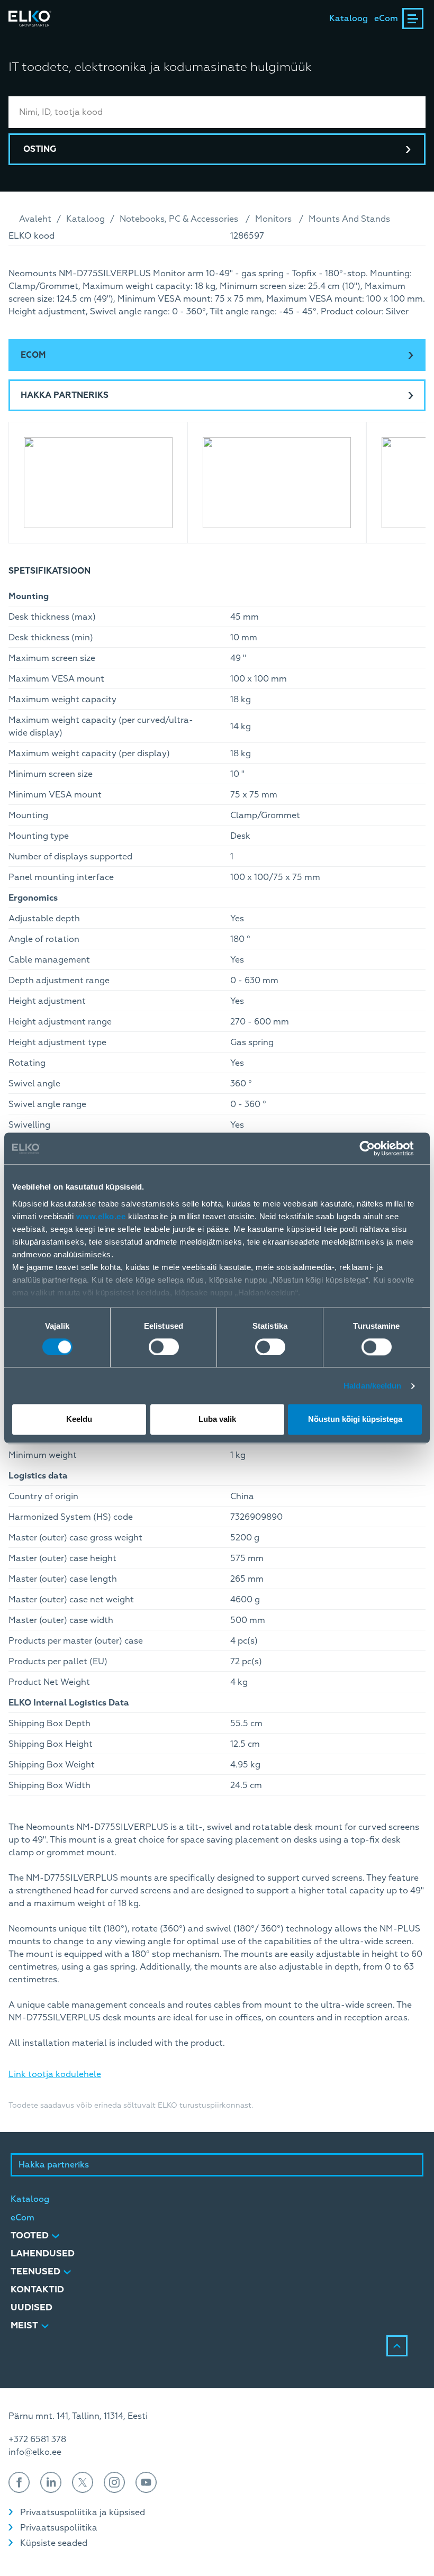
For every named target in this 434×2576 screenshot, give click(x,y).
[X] (83, 2482)
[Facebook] (19, 2482)
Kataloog (349, 19)
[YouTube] (146, 2482)
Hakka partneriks (65, 395)
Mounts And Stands (349, 219)
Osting (40, 149)
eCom (386, 19)
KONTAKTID (37, 2289)
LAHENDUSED (43, 2253)
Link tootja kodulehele (55, 2074)
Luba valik (217, 1419)
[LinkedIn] (51, 2482)
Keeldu (79, 1419)
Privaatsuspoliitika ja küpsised (83, 2512)
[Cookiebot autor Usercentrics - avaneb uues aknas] (376, 1148)
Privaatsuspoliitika (59, 2528)
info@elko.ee (35, 2452)
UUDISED (31, 2307)
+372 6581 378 (37, 2439)
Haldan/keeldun (372, 1386)
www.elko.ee (101, 1216)
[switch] (164, 1347)
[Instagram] (114, 2482)
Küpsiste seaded (54, 2543)
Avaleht (35, 219)
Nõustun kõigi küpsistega (355, 1419)
